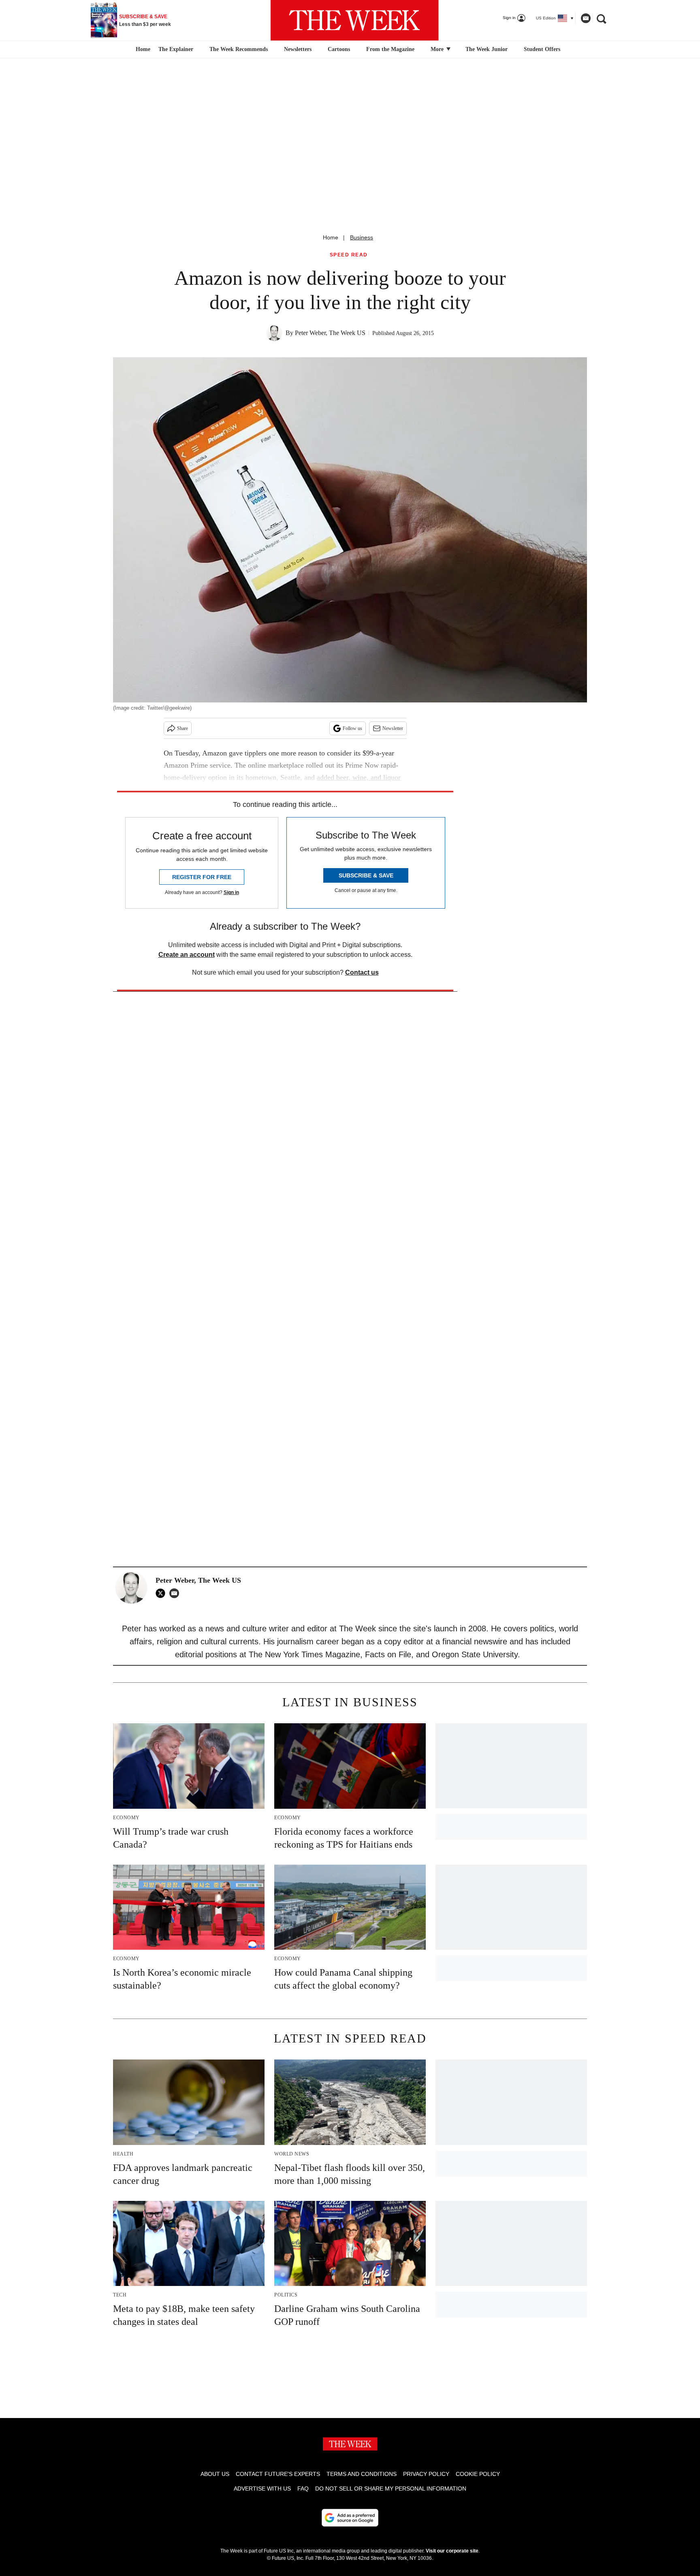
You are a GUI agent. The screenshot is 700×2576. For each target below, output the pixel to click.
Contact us (362, 972)
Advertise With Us (262, 2488)
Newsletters (298, 49)
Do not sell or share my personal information (391, 2488)
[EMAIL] (176, 1593)
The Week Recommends (239, 49)
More (438, 49)
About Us (215, 2474)
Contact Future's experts (278, 2474)
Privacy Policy (426, 2474)
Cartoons (339, 49)
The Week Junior (487, 49)
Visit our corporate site (452, 2551)
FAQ (303, 2488)
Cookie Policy (478, 2474)
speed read (349, 255)
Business (362, 237)
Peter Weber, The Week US (330, 333)
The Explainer (176, 49)
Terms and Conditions (362, 2474)
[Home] (142, 49)
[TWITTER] (162, 1593)
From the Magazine (390, 49)
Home (331, 237)
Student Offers (542, 49)
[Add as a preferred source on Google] (350, 2518)
